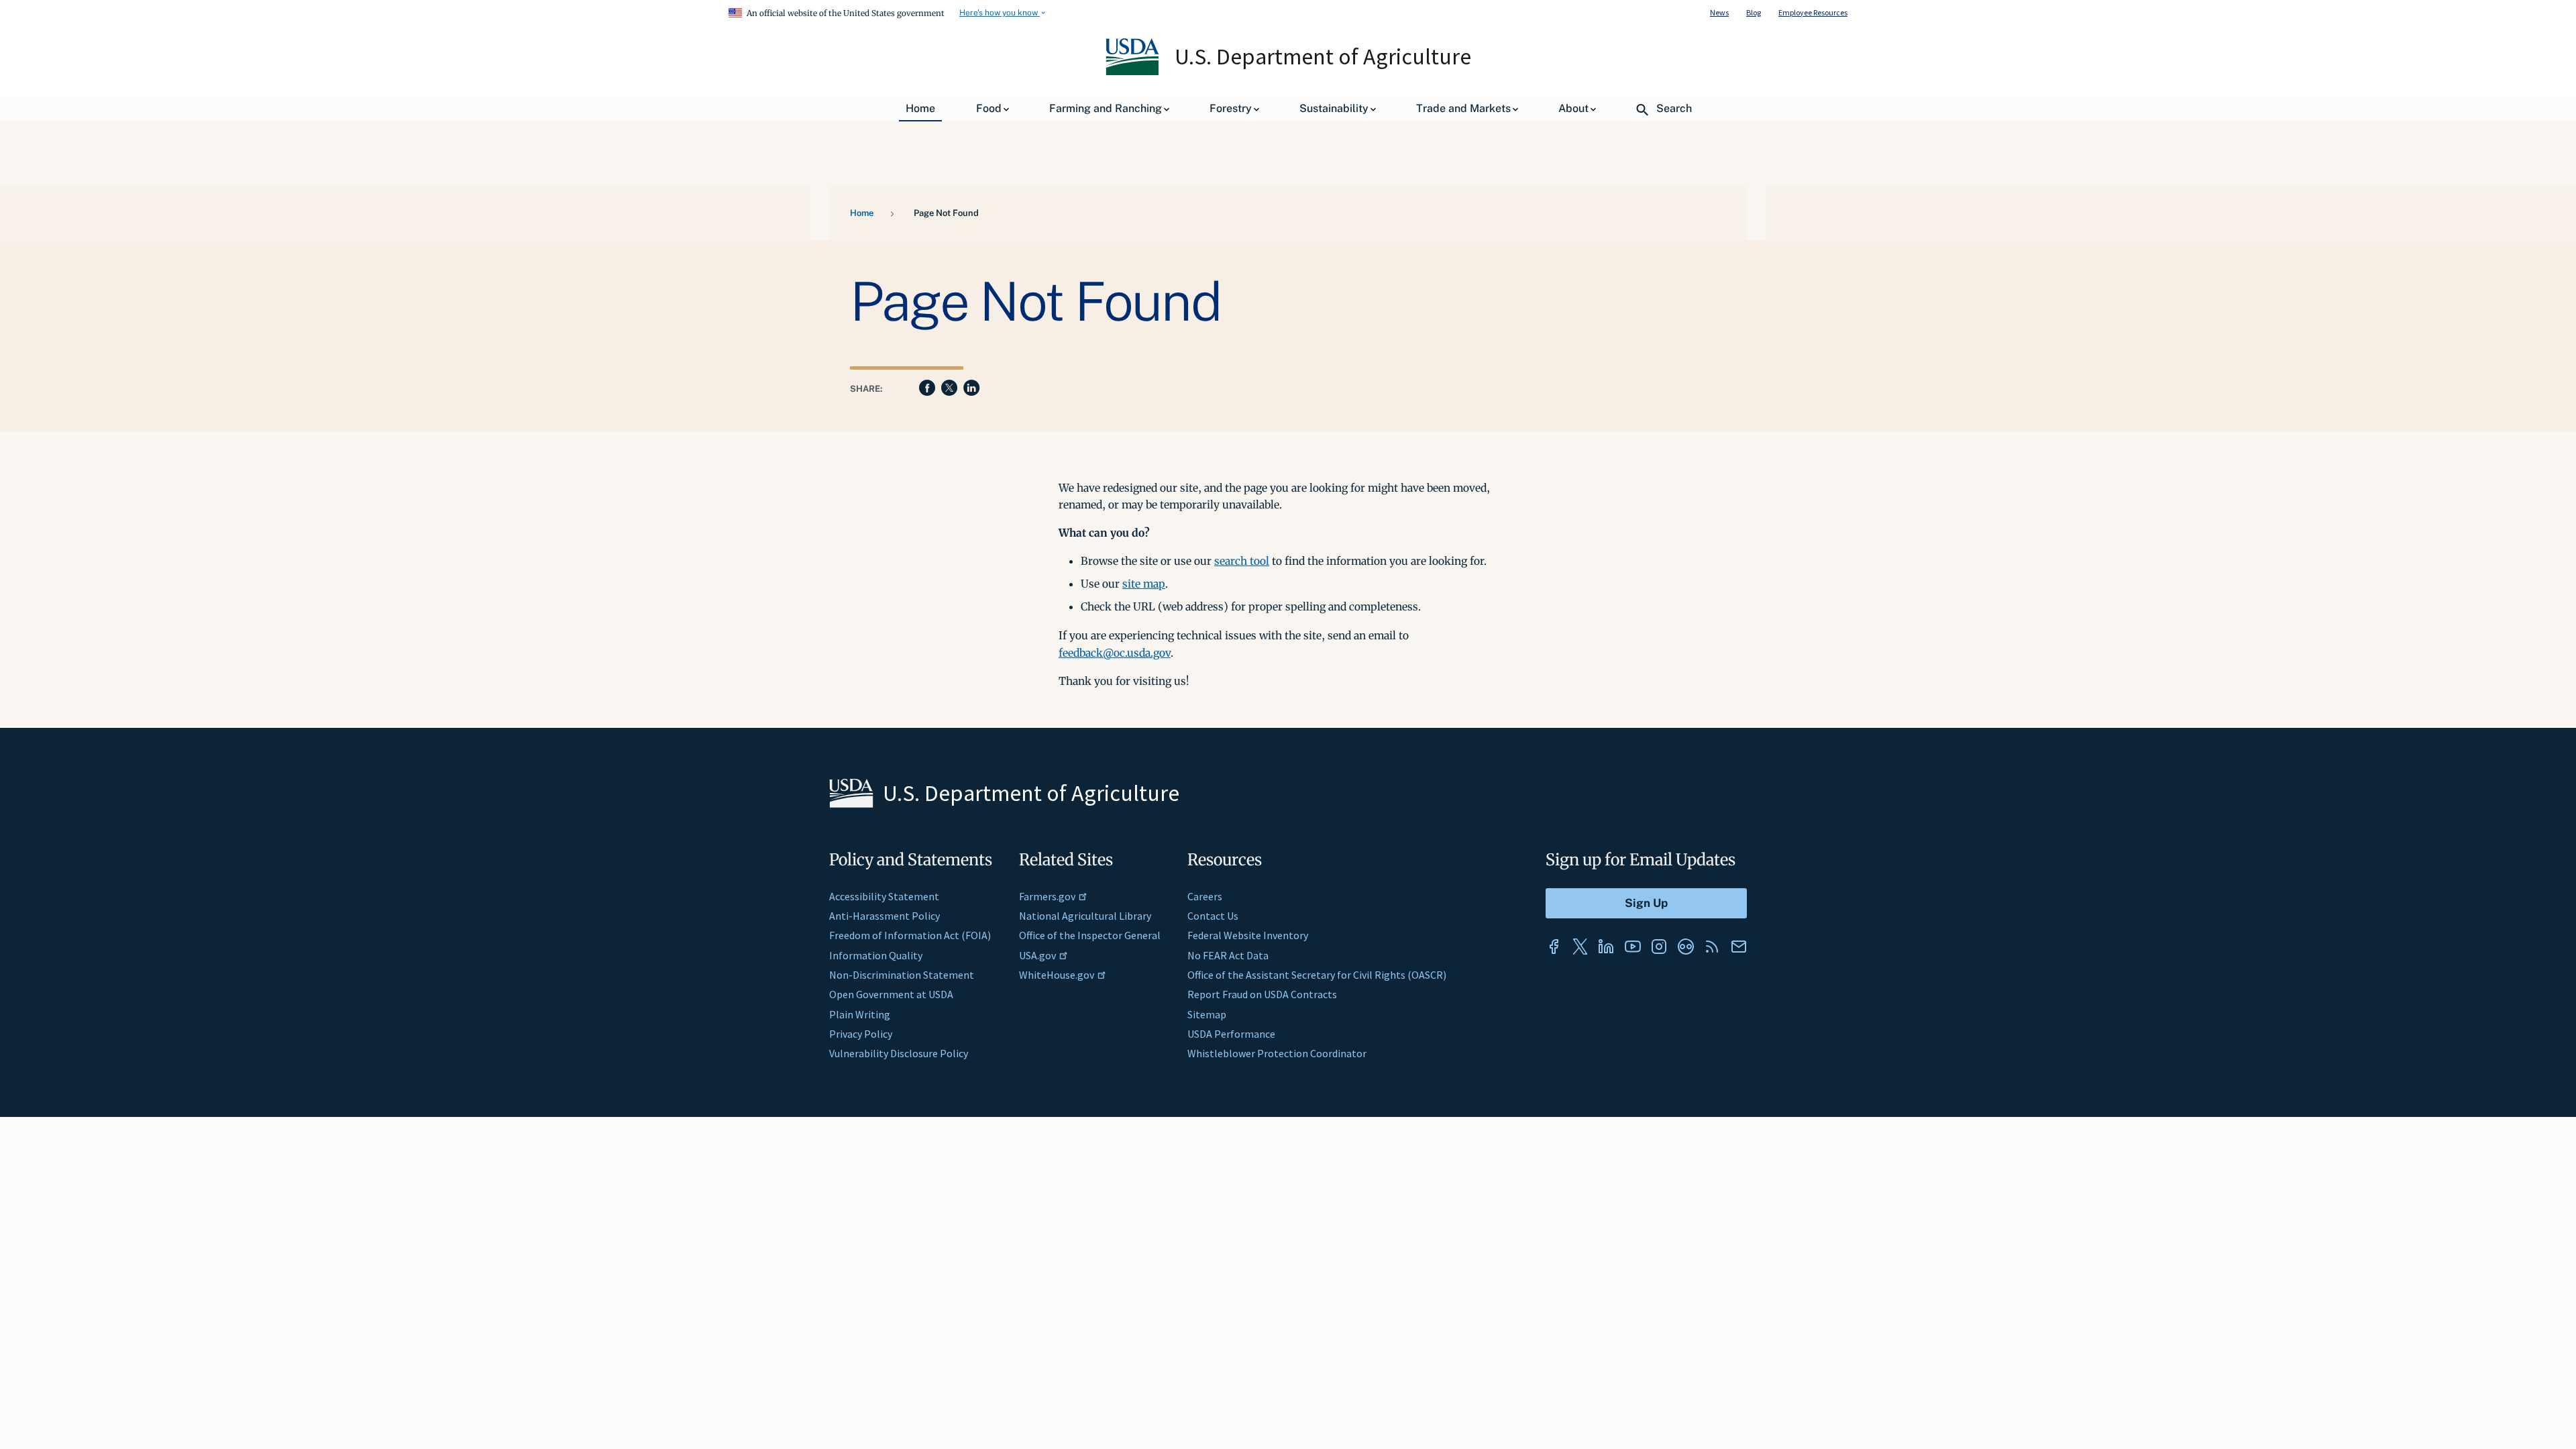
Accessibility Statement (884, 896)
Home (862, 213)
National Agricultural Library (1085, 916)
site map (1144, 584)
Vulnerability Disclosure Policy (899, 1053)
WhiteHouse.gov (1057, 975)
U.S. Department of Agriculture (1323, 56)
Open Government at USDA (891, 994)
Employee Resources (1813, 12)
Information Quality (876, 955)
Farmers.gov (1047, 896)
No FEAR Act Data (1228, 955)
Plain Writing (860, 1014)
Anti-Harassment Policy (884, 916)
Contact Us (1213, 916)
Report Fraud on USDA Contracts (1262, 994)
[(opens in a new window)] (1554, 947)
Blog (1754, 12)
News (1719, 12)
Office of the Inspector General (1090, 935)
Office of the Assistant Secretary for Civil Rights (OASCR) (1317, 975)
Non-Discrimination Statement (902, 975)
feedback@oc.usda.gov (1115, 653)
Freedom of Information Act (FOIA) (910, 935)
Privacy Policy (861, 1034)
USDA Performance (1231, 1034)
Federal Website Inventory (1248, 935)
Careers (1205, 896)
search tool (1242, 561)
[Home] (1133, 72)
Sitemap (1207, 1014)
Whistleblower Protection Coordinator (1277, 1053)
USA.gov (1037, 955)
